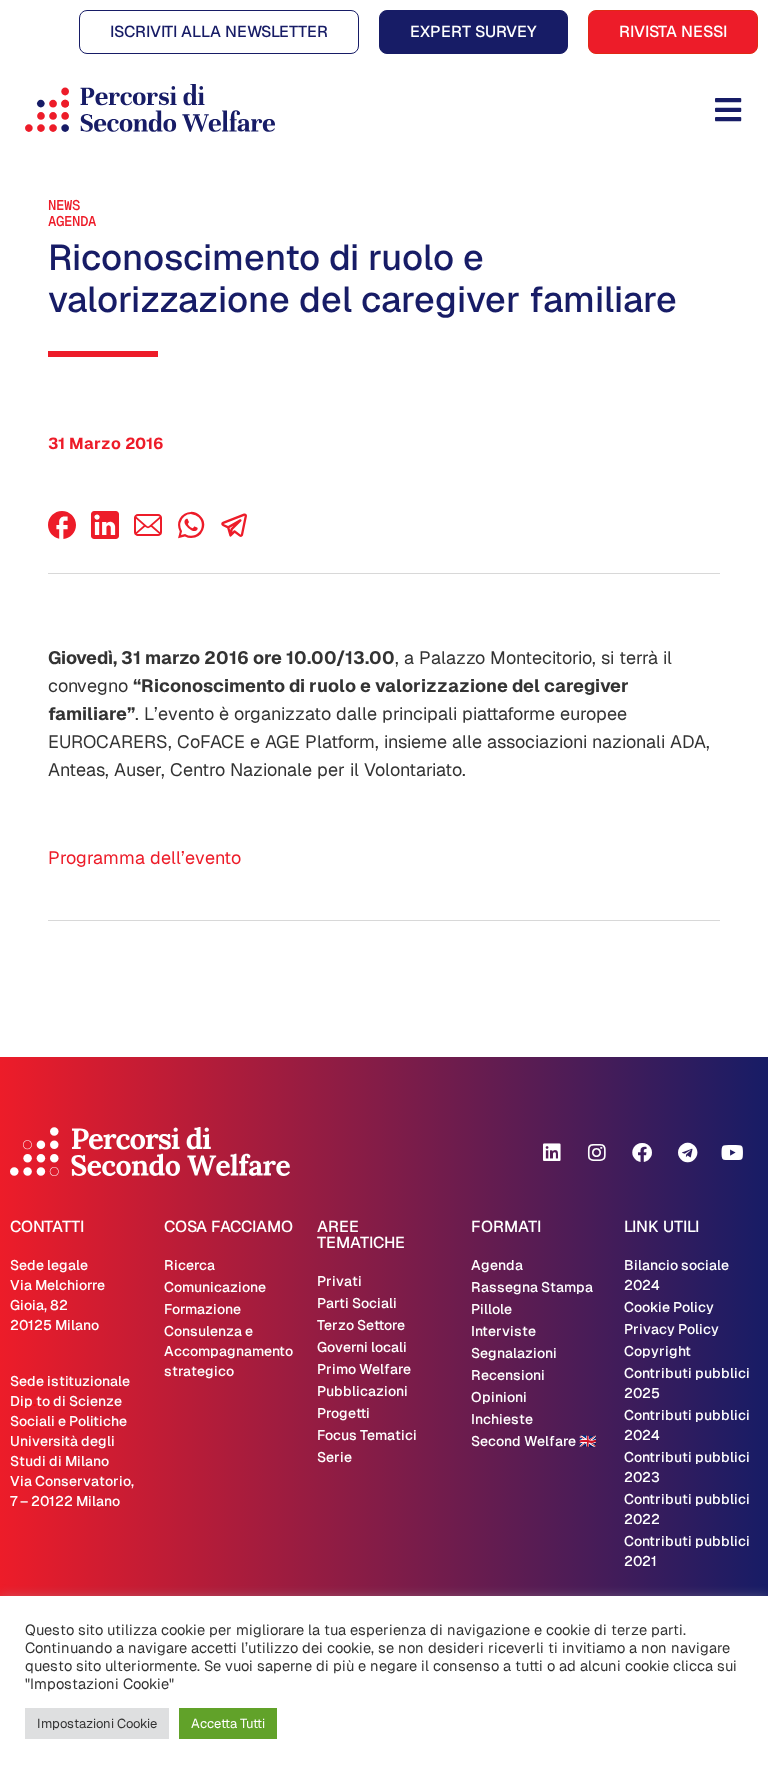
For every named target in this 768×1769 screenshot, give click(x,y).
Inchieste (502, 1419)
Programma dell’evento (144, 857)
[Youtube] (732, 1153)
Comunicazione (215, 1287)
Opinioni (499, 1397)
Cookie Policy (669, 1307)
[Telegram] (687, 1153)
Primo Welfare (364, 1369)
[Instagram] (597, 1153)
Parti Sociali (357, 1303)
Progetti (343, 1413)
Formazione (202, 1309)
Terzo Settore (361, 1325)
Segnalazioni (514, 1353)
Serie (334, 1457)
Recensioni (508, 1375)
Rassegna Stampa (532, 1287)
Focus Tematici (367, 1435)
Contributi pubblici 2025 (687, 1383)
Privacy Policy (671, 1329)
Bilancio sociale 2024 (676, 1275)
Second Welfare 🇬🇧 (533, 1441)
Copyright (657, 1351)
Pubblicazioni (362, 1391)
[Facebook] (62, 533)
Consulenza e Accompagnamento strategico (228, 1351)
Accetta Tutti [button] (228, 1723)
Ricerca (189, 1265)
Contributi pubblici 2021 (687, 1551)
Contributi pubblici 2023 (687, 1467)
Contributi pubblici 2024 (687, 1425)
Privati (339, 1281)
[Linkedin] (552, 1153)
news (64, 205)
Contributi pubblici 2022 (687, 1509)
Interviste (503, 1331)
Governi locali (362, 1347)
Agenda (72, 221)
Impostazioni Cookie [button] (97, 1723)
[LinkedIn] (105, 533)
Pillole (491, 1309)
